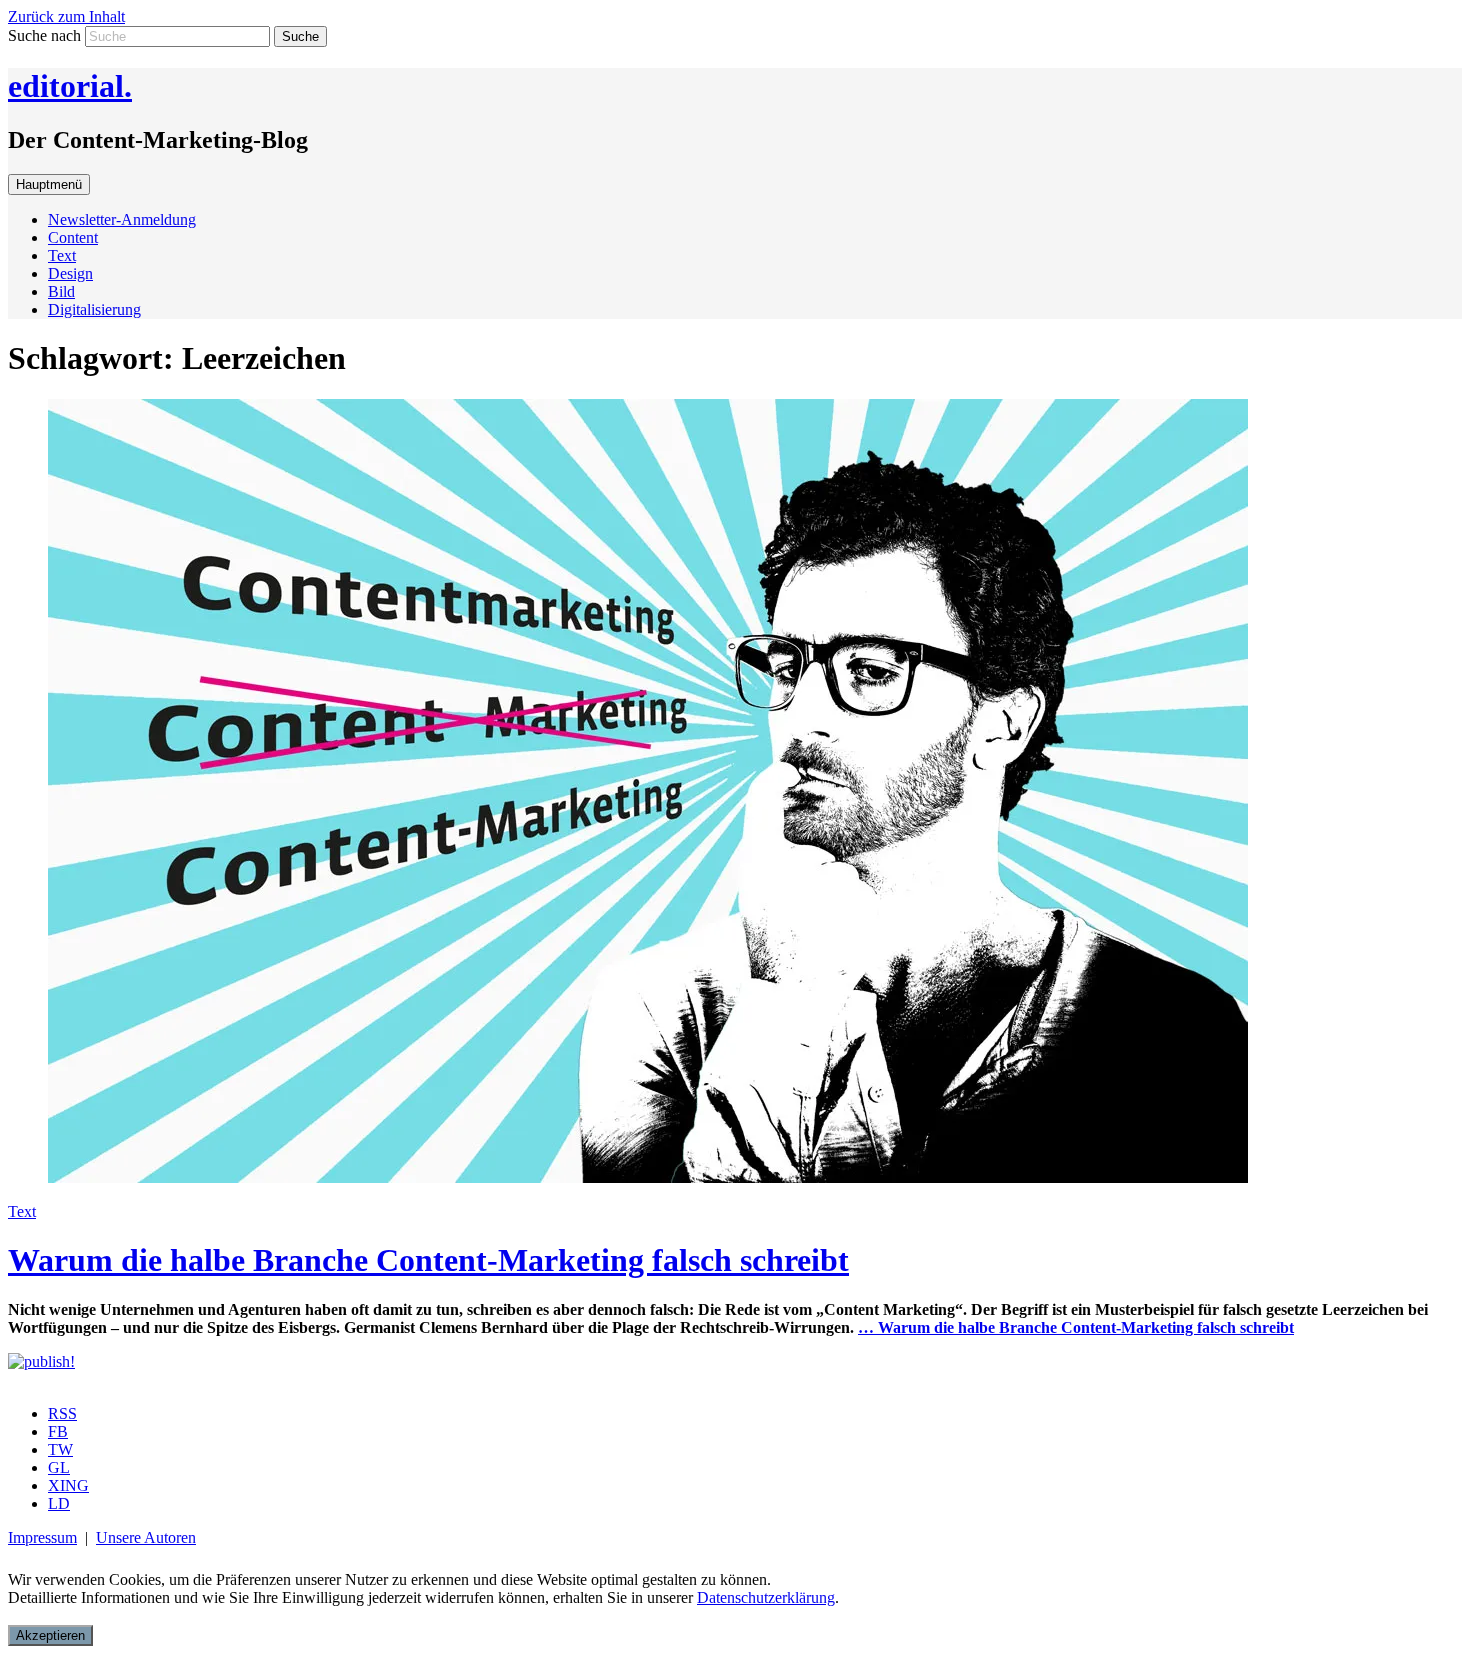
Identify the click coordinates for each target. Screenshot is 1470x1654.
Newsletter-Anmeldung (122, 219)
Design (70, 273)
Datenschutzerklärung (766, 1597)
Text (62, 255)
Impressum (42, 1537)
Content (73, 237)
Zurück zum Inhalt (66, 16)
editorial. (70, 86)
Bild (61, 291)
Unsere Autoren (146, 1537)
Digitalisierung (94, 309)
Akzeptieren (50, 1635)
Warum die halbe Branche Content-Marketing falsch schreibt (428, 1260)
